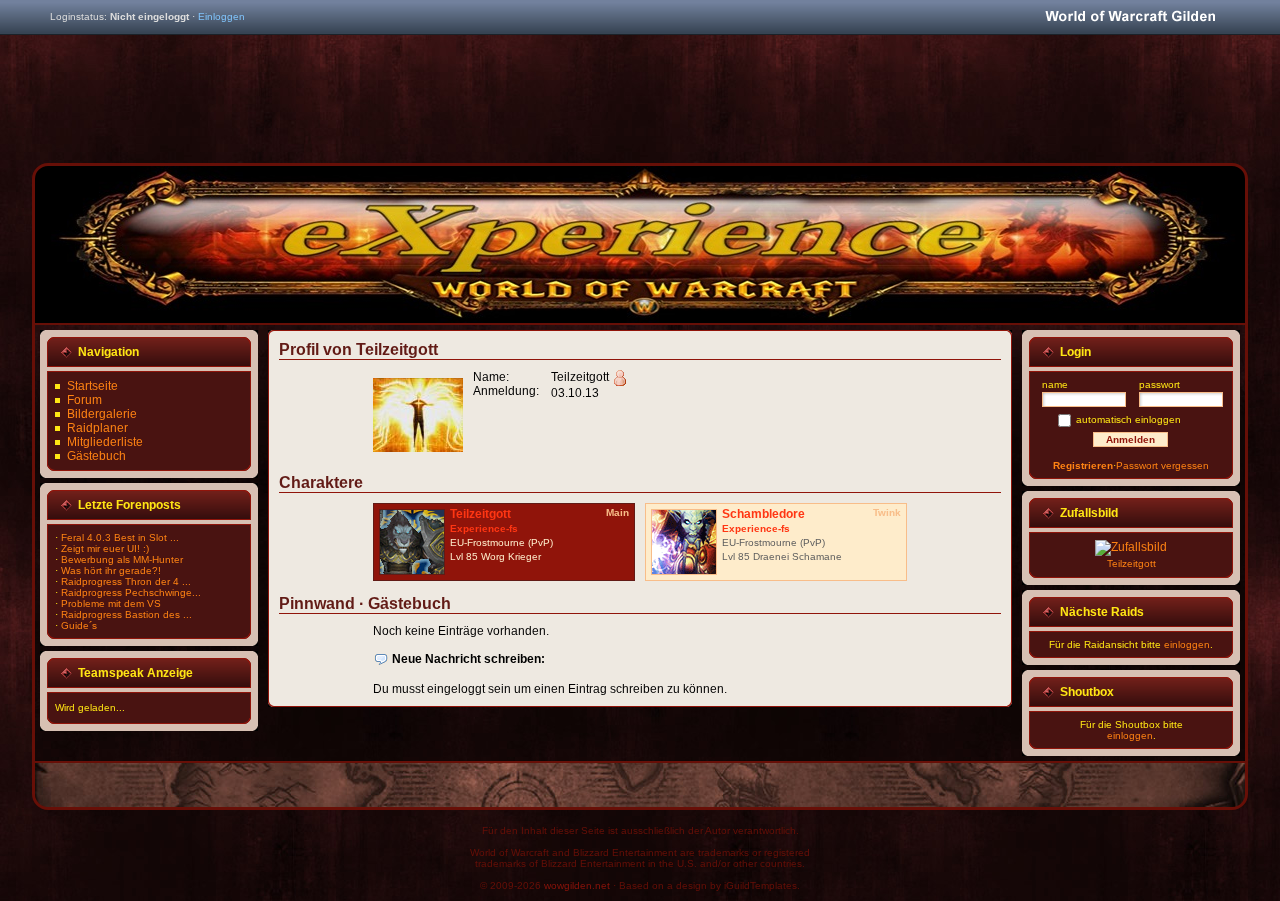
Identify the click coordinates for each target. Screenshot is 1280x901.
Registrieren (1083, 465)
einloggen (1187, 644)
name (1055, 384)
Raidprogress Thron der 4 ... (126, 581)
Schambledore (763, 514)
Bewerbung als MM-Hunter (122, 559)
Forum (84, 400)
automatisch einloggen (1128, 419)
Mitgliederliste (105, 442)
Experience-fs (484, 528)
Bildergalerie (102, 414)
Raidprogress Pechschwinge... (131, 592)
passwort (1159, 384)
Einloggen (221, 16)
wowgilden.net (577, 885)
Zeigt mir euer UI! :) (105, 548)
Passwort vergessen (1162, 465)
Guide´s (79, 625)
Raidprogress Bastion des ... (126, 614)
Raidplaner (97, 428)
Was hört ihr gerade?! (111, 570)
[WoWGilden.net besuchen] (1130, 17)
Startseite (92, 386)
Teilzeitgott (480, 514)
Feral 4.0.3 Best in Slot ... (120, 537)
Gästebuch (96, 456)
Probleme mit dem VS (111, 603)
